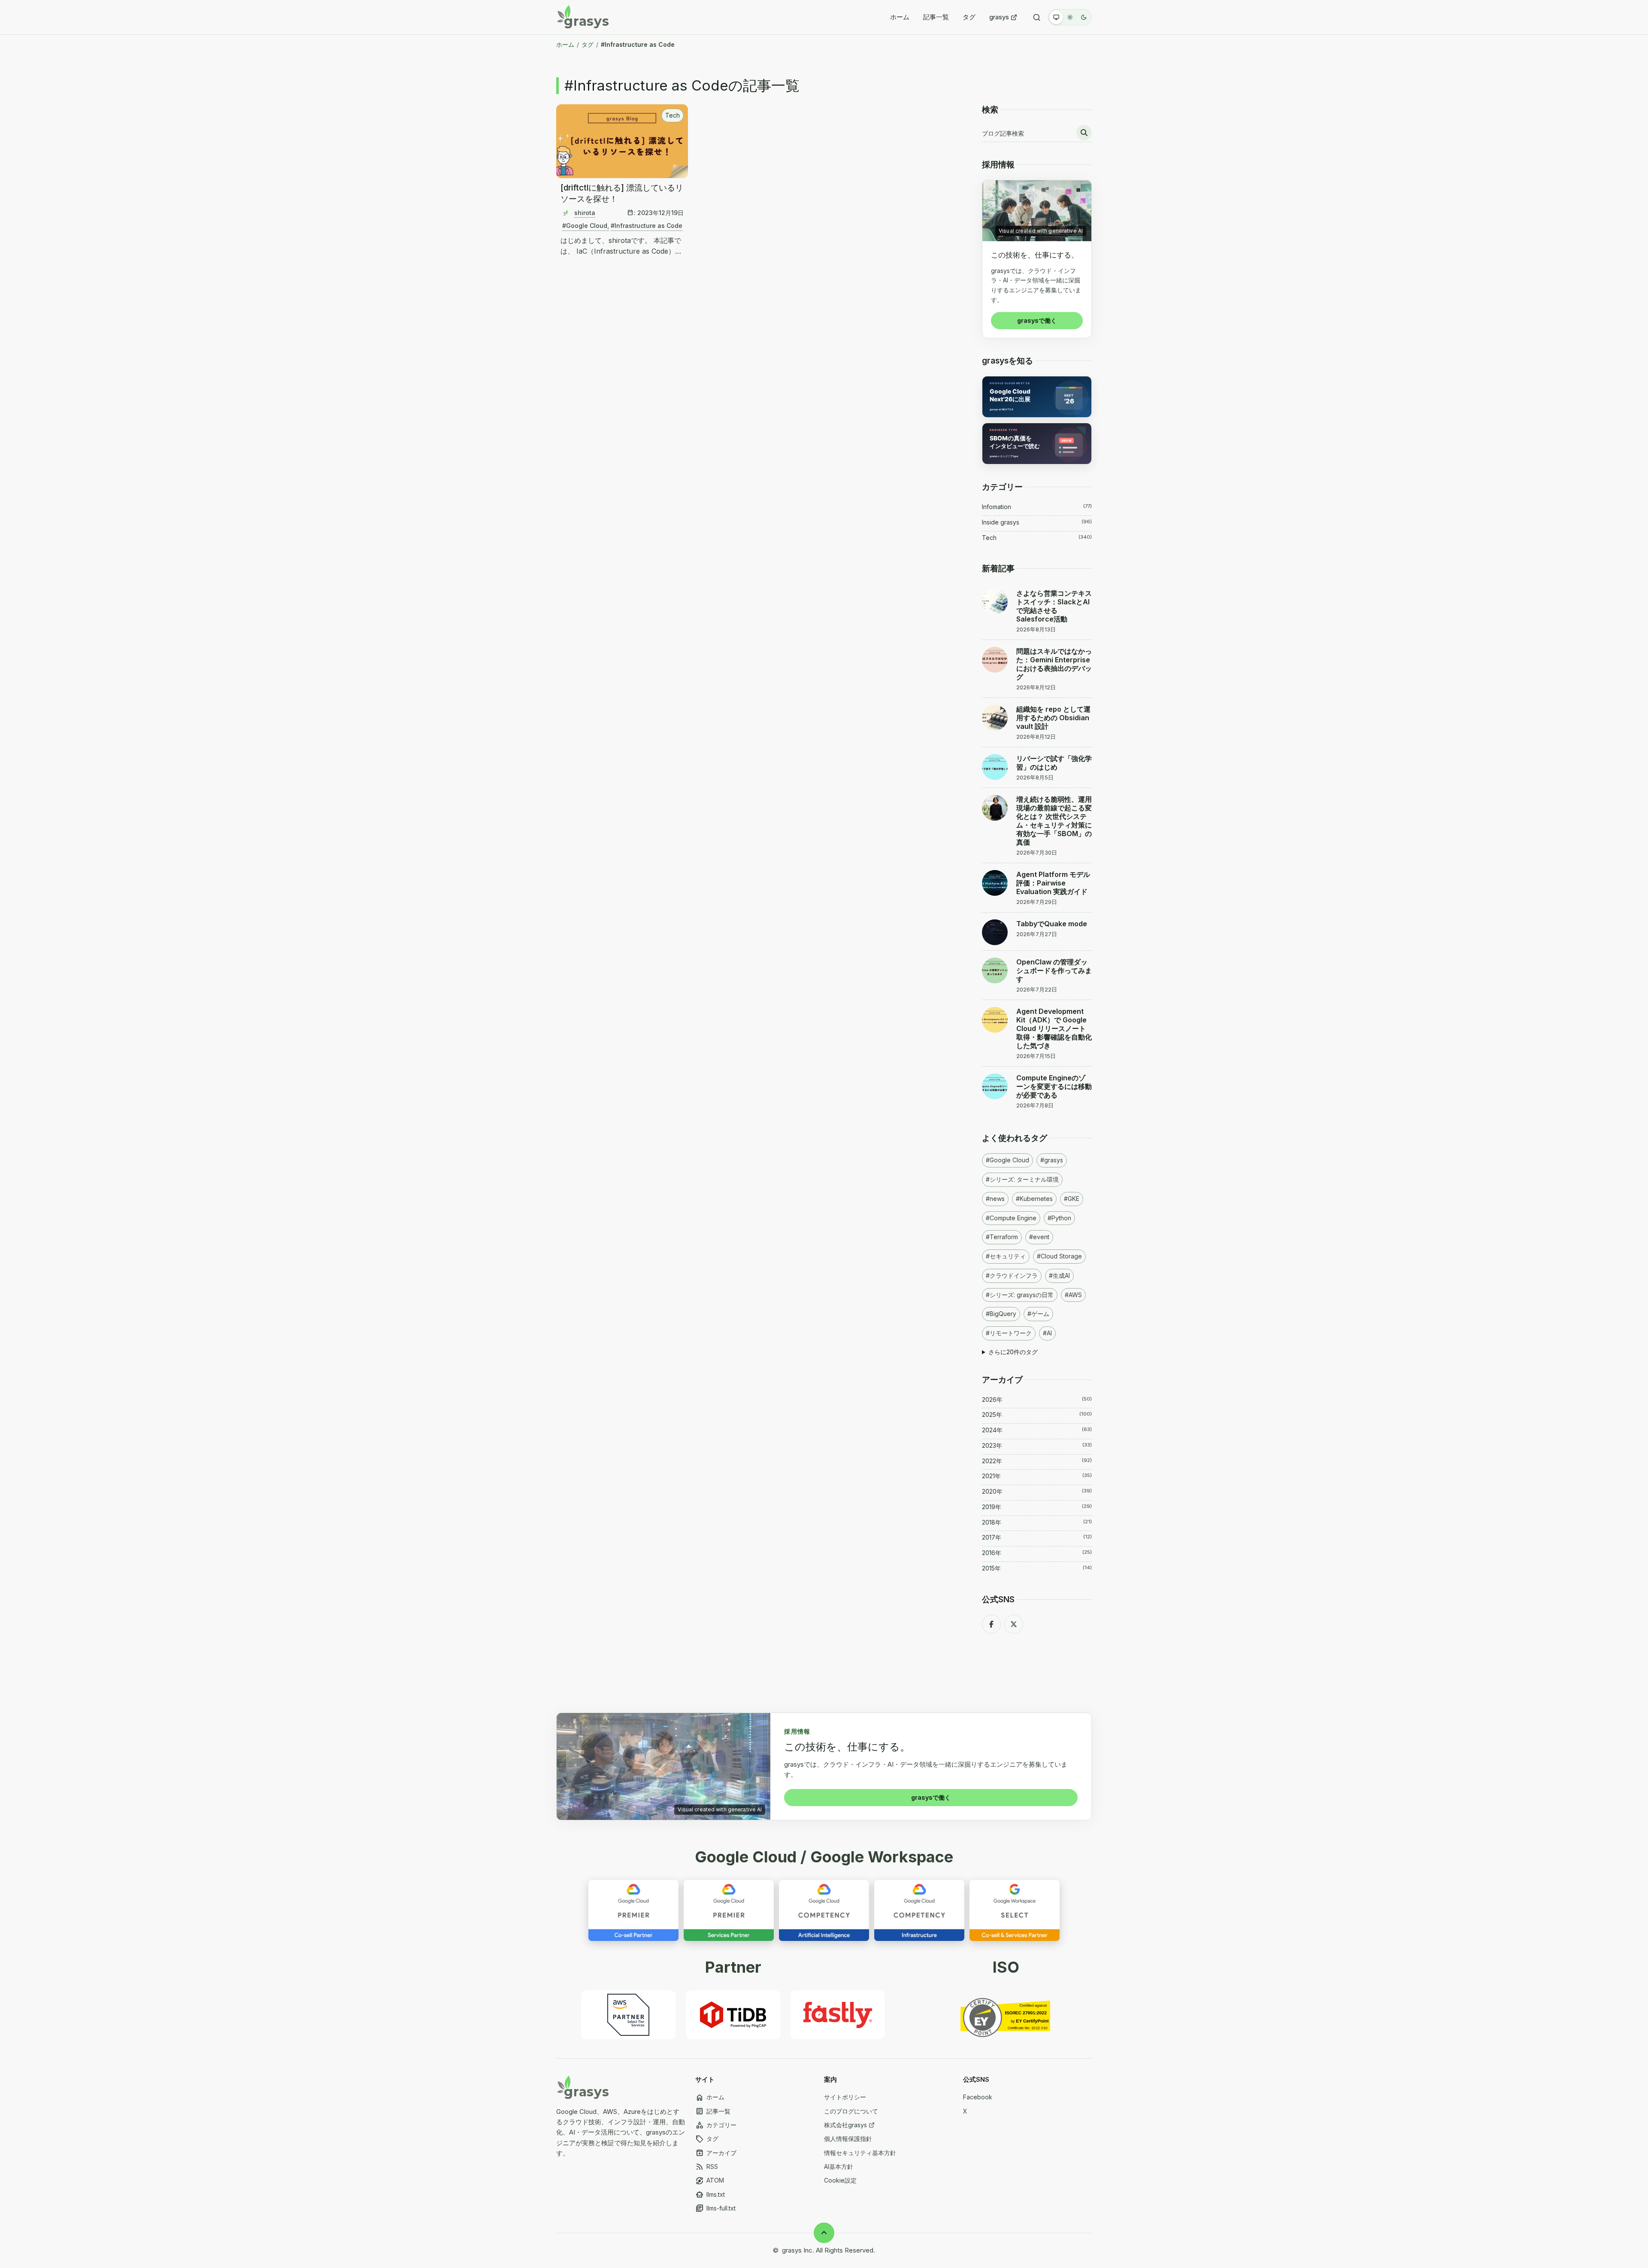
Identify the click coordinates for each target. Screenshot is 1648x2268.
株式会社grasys (845, 2125)
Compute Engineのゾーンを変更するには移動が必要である (1054, 1086)
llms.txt (710, 2195)
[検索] (1037, 17)
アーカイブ (716, 2153)
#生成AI (1059, 1275)
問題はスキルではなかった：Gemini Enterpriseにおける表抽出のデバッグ (1054, 664)
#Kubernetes (1034, 1199)
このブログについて (851, 2111)
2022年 (1037, 1461)
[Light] (1070, 17)
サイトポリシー (845, 2097)
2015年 (1037, 1568)
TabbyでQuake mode (1052, 924)
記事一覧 (936, 17)
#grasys (1052, 1160)
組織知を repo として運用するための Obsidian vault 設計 (1053, 718)
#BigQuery (1001, 1314)
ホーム (900, 17)
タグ (969, 17)
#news (995, 1199)
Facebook (978, 2097)
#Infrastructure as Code (647, 226)
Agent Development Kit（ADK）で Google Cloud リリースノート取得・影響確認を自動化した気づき (1054, 1028)
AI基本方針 (839, 2166)
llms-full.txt (715, 2209)
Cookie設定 (840, 2180)
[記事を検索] (1084, 133)
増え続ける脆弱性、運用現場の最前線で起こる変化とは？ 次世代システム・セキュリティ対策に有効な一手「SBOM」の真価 (1054, 821)
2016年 (1037, 1553)
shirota (585, 213)
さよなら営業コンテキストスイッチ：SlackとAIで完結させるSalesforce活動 (1054, 606)
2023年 (1037, 1445)
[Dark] (1084, 17)
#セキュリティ (1006, 1256)
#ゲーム (1038, 1314)
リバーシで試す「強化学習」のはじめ (1054, 763)
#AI (1047, 1333)
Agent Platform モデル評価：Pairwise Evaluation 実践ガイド (1053, 883)
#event (1039, 1237)
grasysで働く (1037, 320)
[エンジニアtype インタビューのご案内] (1037, 444)
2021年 (1037, 1476)
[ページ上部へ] (824, 2233)
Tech (673, 115)
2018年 (1037, 1522)
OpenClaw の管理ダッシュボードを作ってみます (1054, 970)
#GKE (1072, 1199)
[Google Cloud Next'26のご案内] (1037, 397)
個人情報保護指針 (848, 2139)
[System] (1056, 17)
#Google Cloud (585, 226)
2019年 (1037, 1507)
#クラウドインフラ (1012, 1275)
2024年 (1037, 1430)
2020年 (1037, 1491)
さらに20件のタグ (1013, 1352)
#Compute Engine (1011, 1218)
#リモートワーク (1009, 1333)
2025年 (1037, 1414)
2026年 (1037, 1399)
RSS (707, 2167)
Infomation (1037, 507)
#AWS (1073, 1295)
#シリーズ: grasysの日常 (1020, 1295)
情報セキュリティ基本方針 (860, 2153)
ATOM (710, 2181)
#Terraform (1002, 1237)
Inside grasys (1037, 522)
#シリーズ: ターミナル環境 (1022, 1179)
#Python (1059, 1218)
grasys (999, 17)
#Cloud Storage (1059, 1256)
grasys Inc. (798, 2250)
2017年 (1037, 1537)
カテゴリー (716, 2125)
